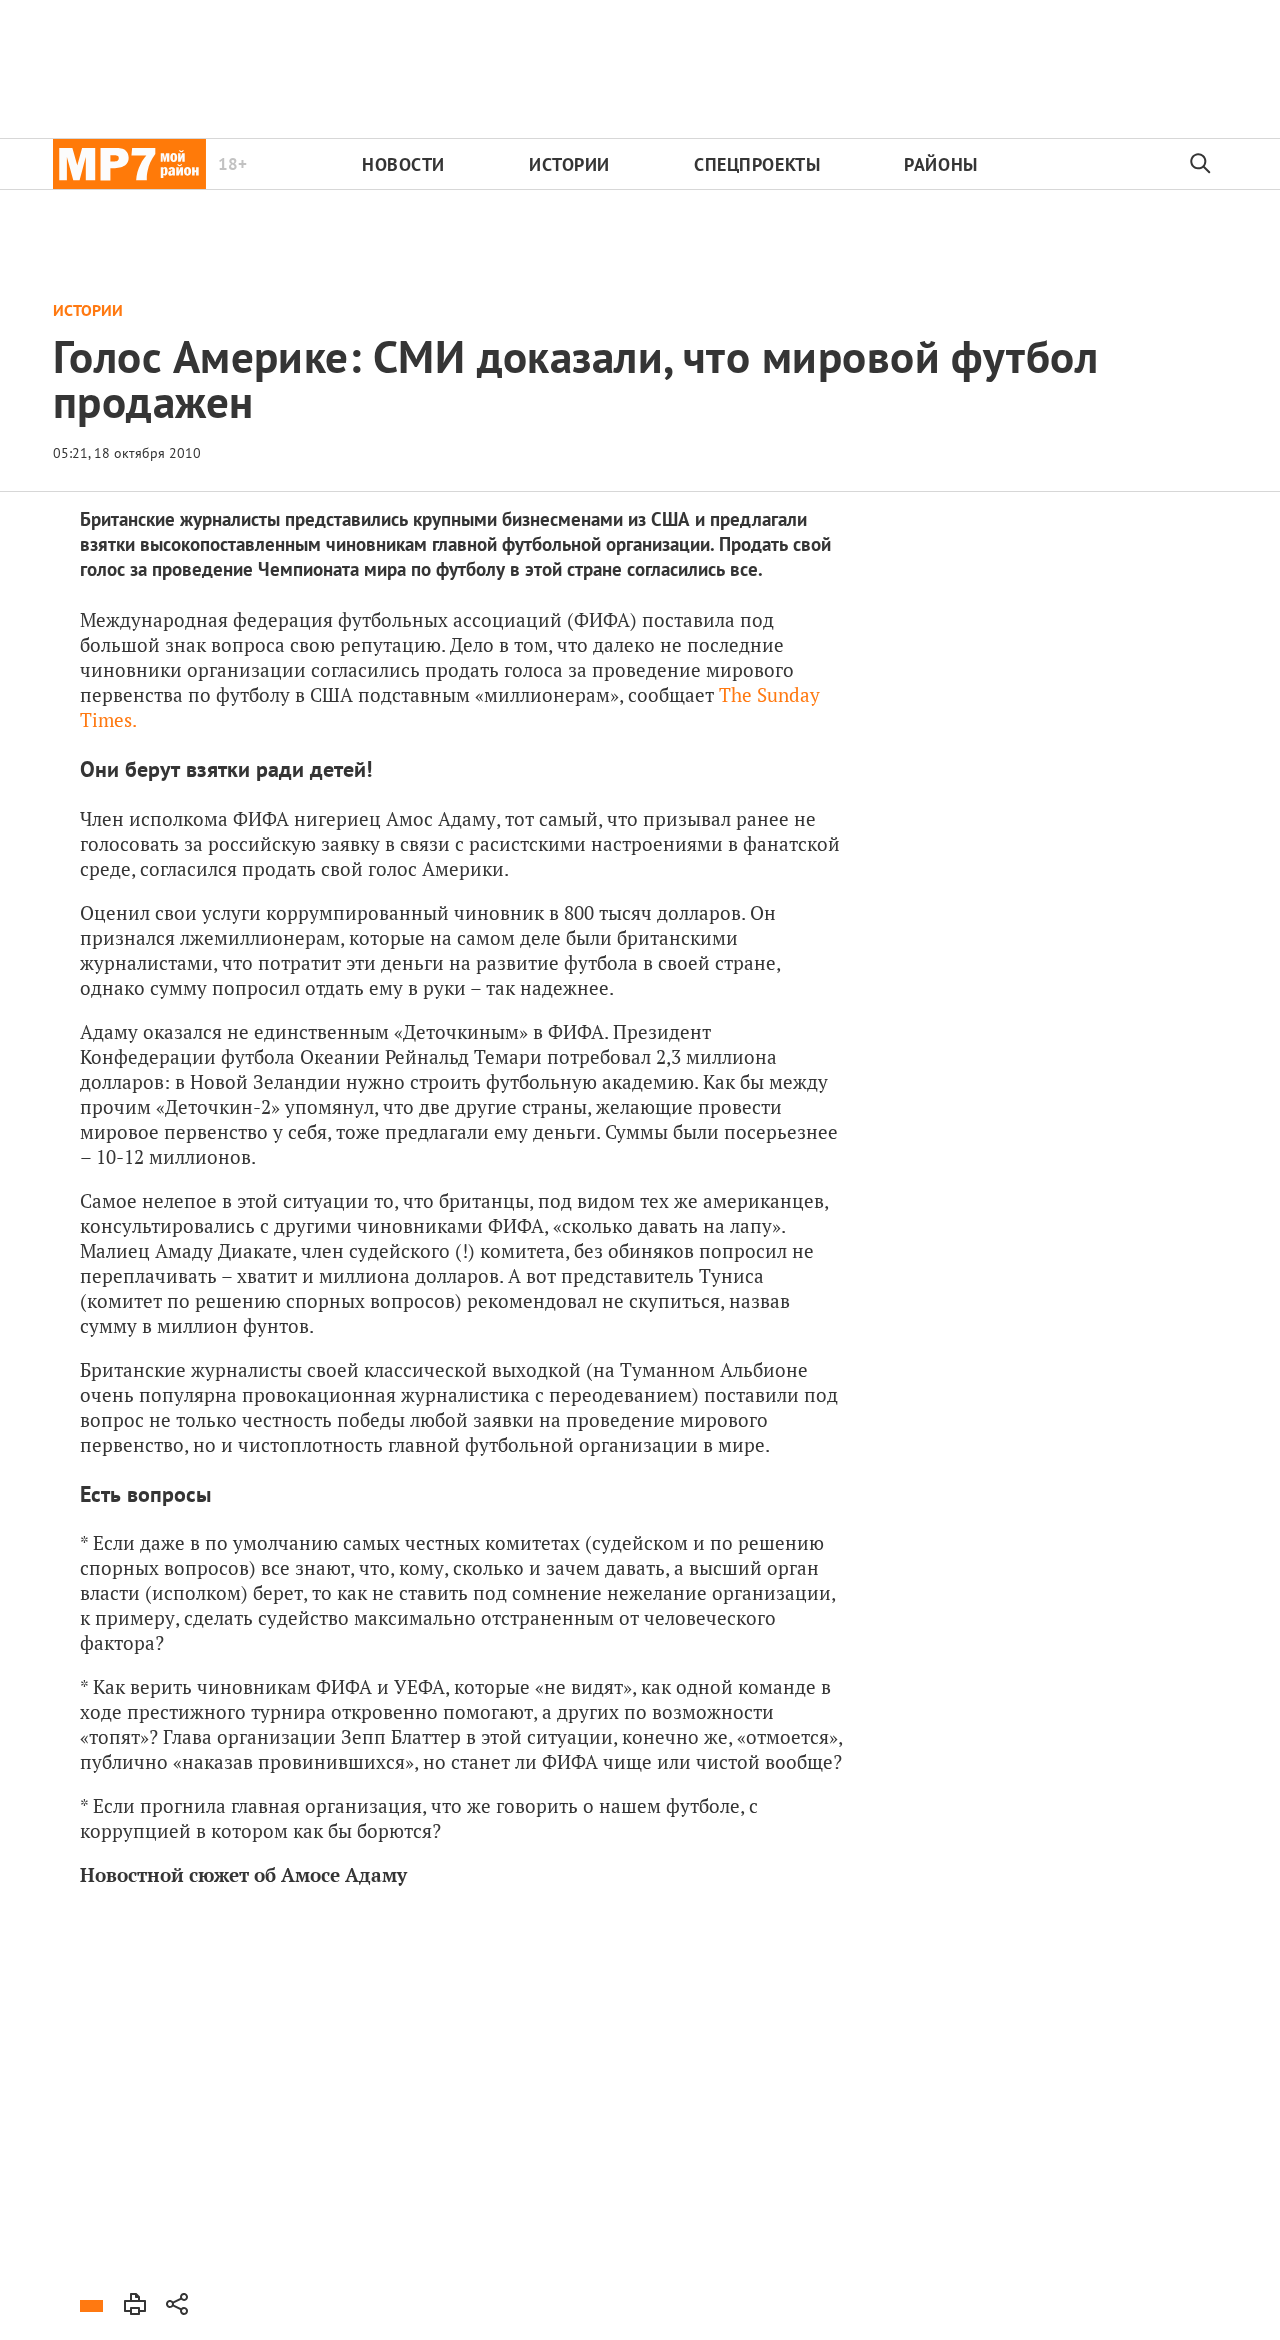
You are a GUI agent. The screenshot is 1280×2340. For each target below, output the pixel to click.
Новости (403, 164)
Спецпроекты (757, 164)
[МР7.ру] (129, 164)
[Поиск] (1201, 164)
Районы (940, 164)
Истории (569, 164)
